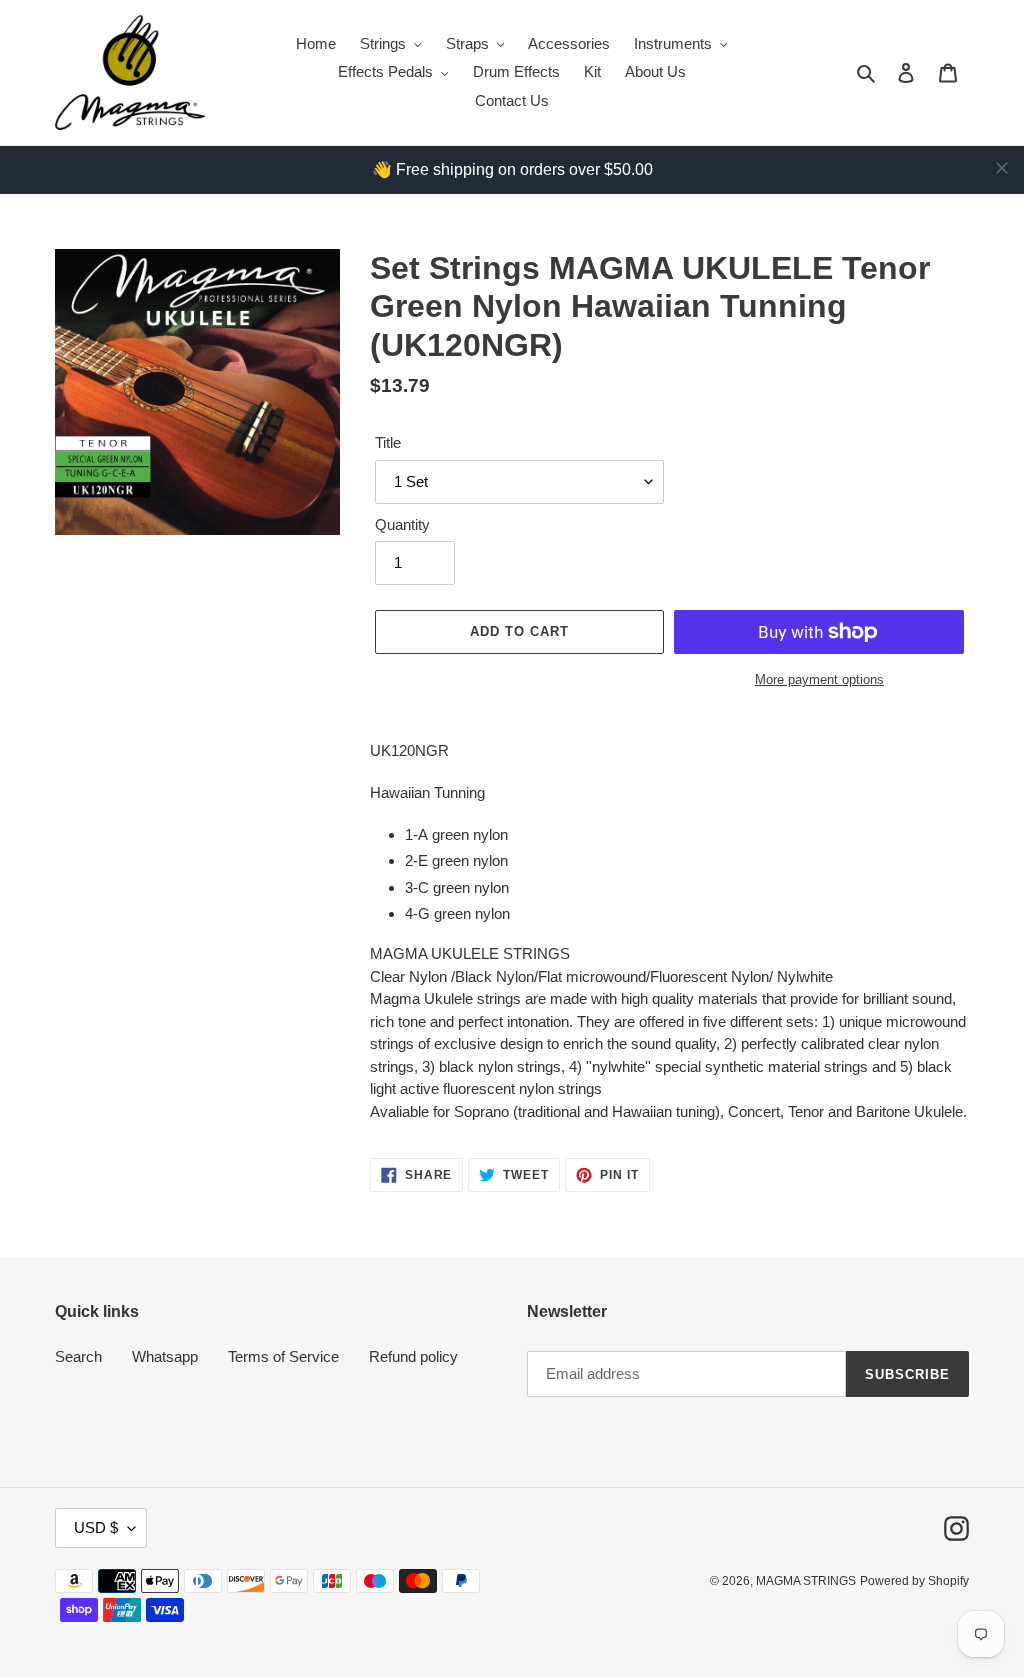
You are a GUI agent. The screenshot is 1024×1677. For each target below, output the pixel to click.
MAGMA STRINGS (806, 1581)
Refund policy (413, 1356)
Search (78, 1356)
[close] (1002, 168)
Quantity (402, 524)
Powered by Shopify (914, 1581)
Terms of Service (283, 1356)
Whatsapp (165, 1356)
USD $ (96, 1527)
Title (388, 442)
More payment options (819, 679)
